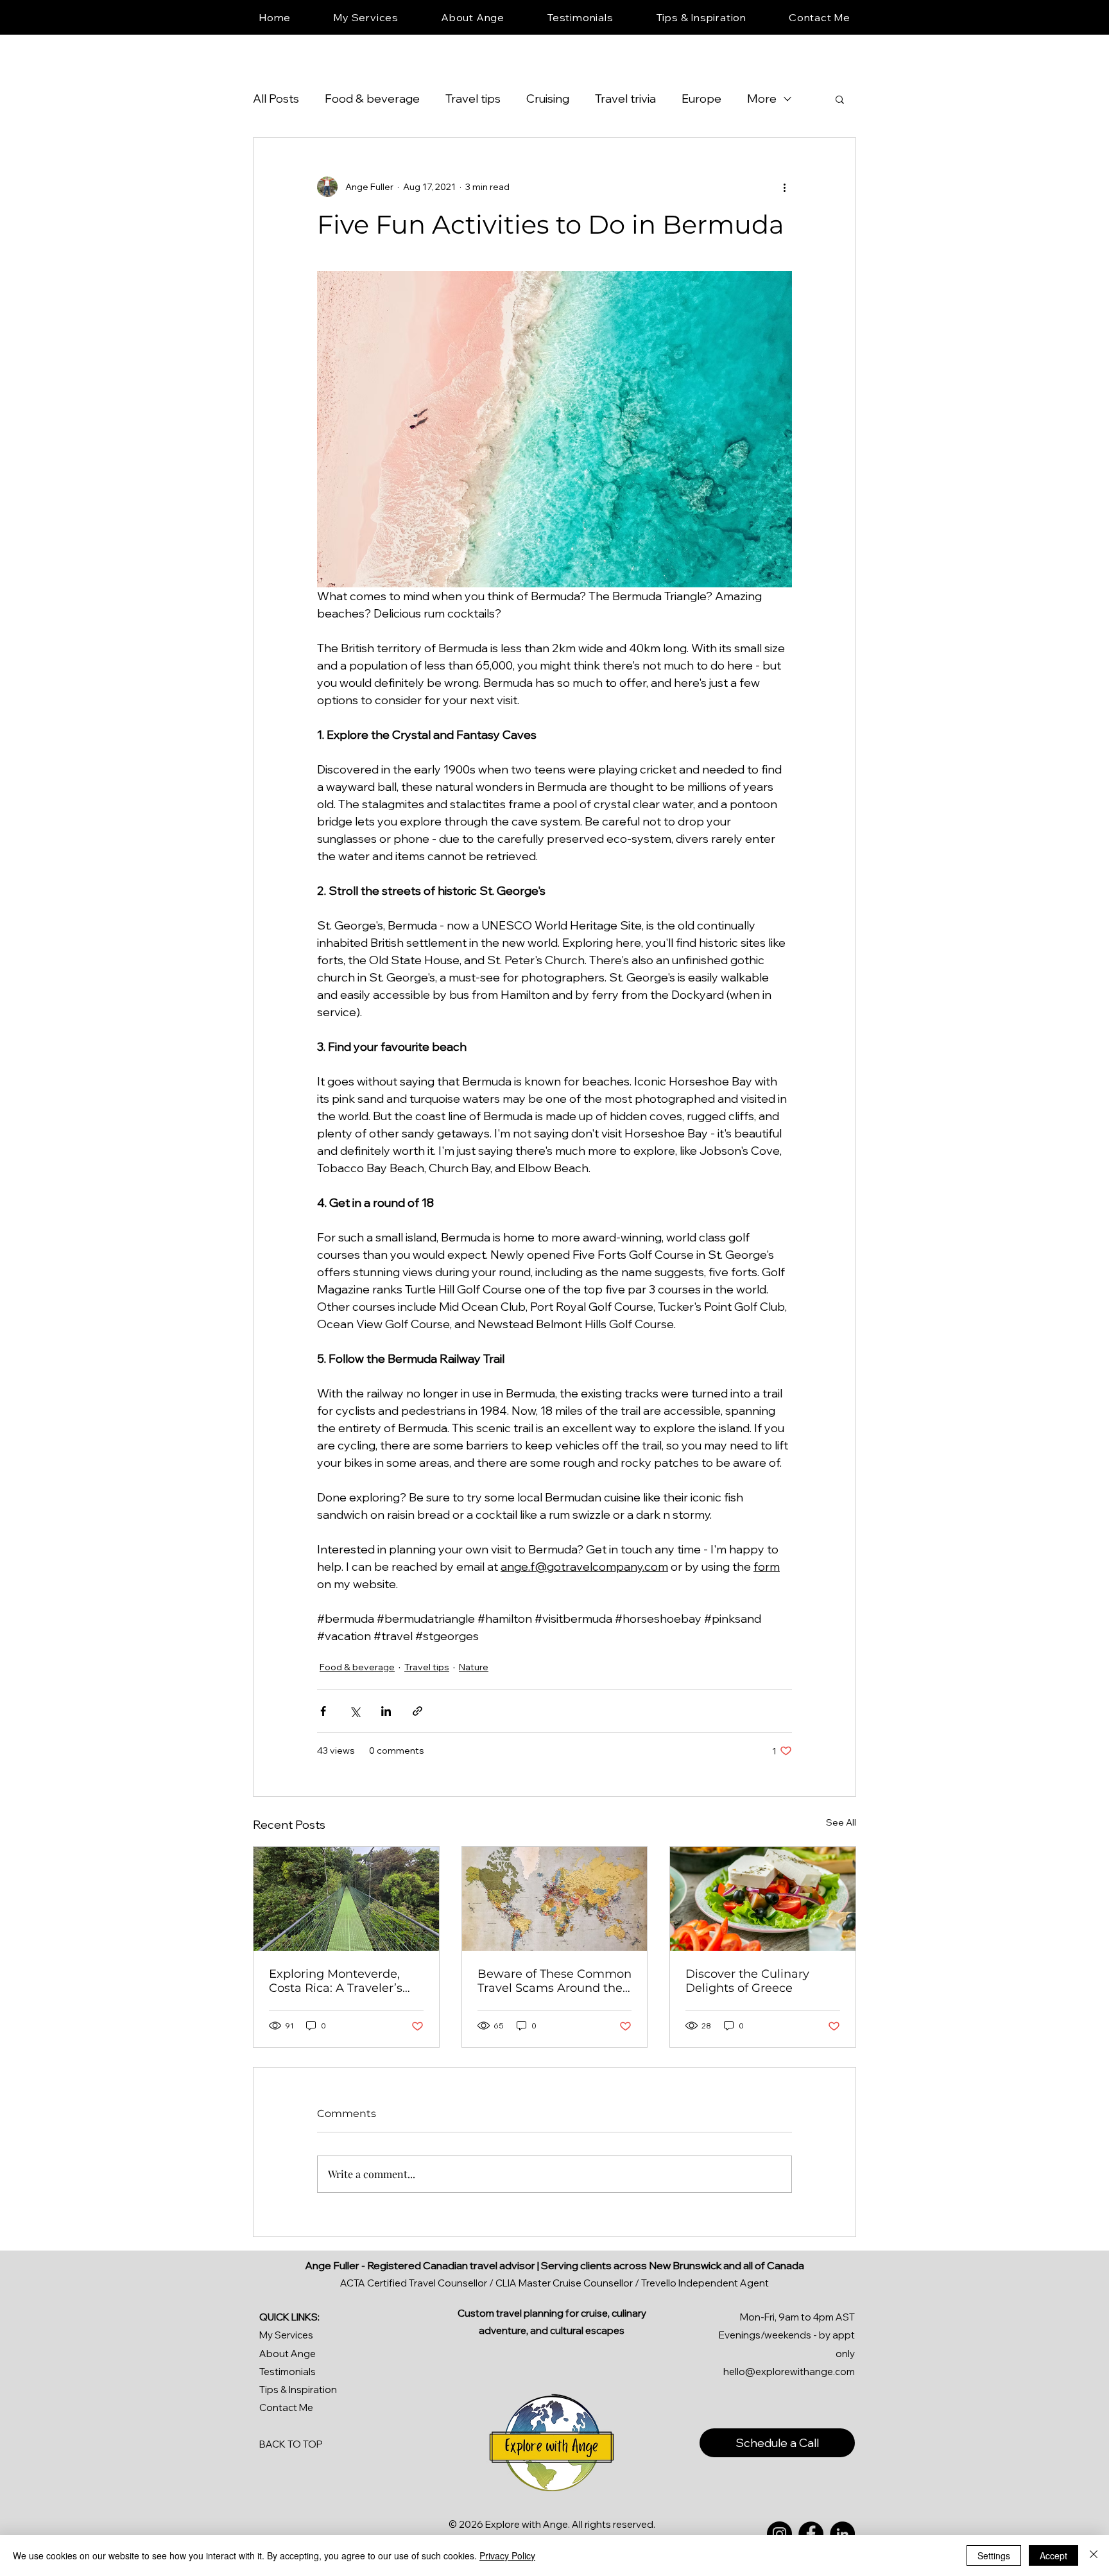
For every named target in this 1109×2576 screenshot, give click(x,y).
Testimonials (288, 2372)
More (762, 99)
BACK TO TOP (291, 2444)
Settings (994, 2555)
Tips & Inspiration (298, 2390)
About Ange (288, 2354)
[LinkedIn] (842, 2534)
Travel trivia (625, 99)
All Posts (276, 99)
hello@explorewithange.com (789, 2372)
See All (841, 1822)
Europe (701, 99)
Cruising (548, 99)
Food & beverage (372, 99)
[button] (840, 99)
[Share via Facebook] (323, 1711)
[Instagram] (779, 2534)
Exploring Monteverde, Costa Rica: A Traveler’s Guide (336, 1981)
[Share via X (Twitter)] (355, 1711)
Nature (474, 1667)
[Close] (1094, 2555)
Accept (1053, 2555)
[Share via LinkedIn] (386, 1711)
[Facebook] (811, 2534)
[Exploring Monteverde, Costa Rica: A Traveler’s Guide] (346, 1899)
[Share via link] (417, 1711)
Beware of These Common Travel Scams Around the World (554, 1981)
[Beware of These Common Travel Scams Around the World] (555, 1899)
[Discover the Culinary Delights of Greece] (763, 1899)
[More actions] (784, 187)
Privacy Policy (507, 2555)
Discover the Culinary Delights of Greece (747, 1981)
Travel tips (473, 99)
